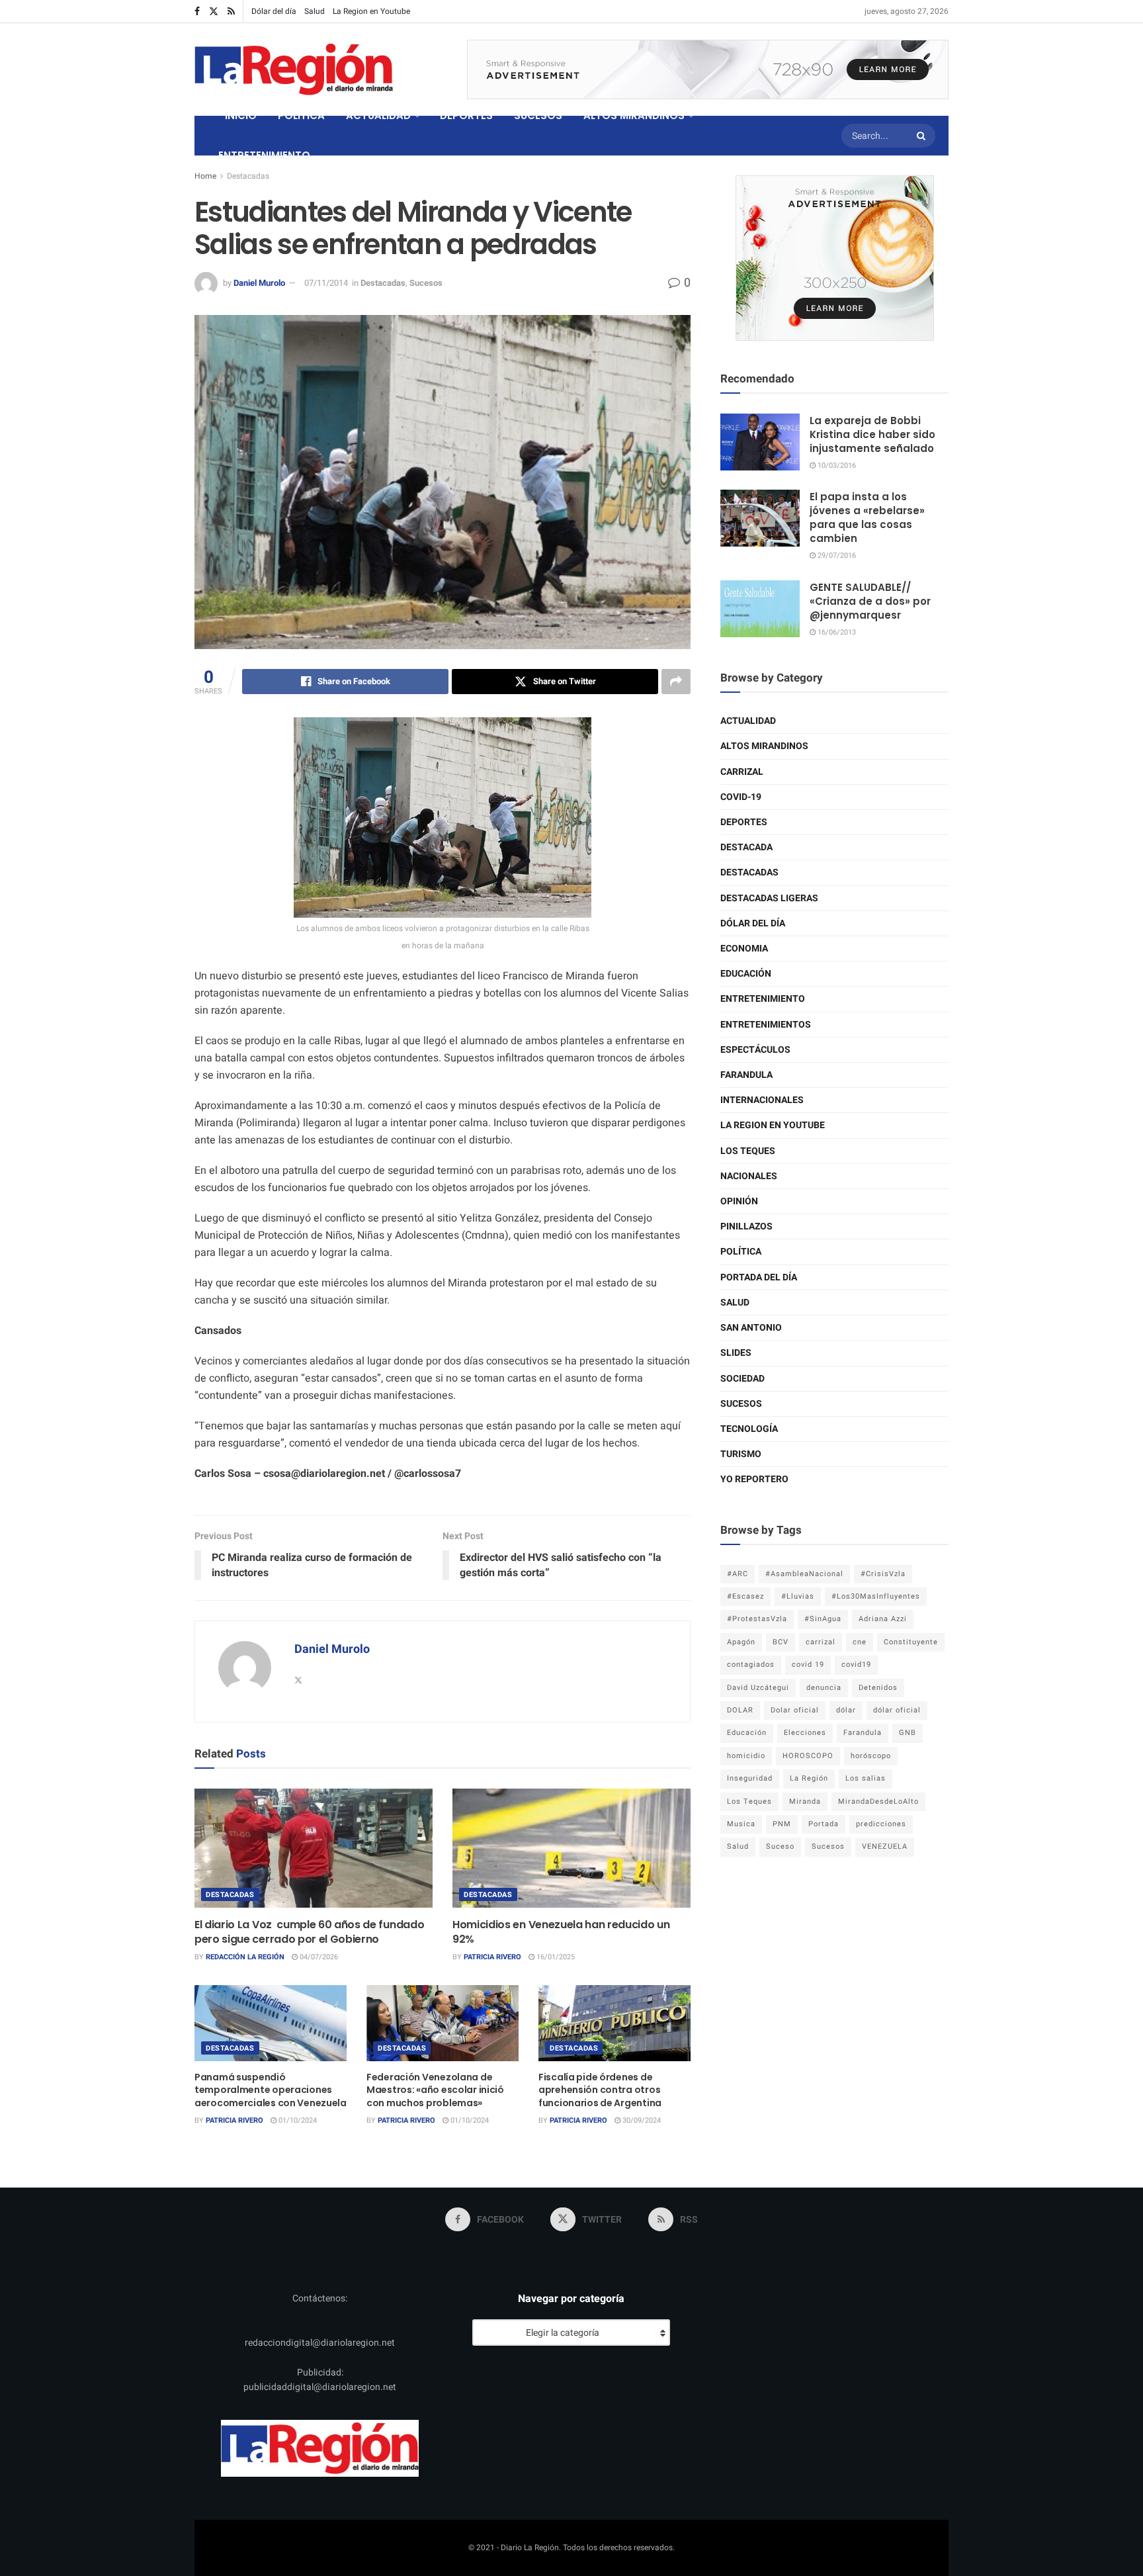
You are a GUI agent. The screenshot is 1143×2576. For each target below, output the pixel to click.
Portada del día (759, 1277)
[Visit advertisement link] (708, 69)
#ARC (738, 1574)
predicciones (881, 1824)
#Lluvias (798, 1596)
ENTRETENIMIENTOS (766, 1025)
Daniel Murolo (259, 283)
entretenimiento (763, 999)
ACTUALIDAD (378, 115)
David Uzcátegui (758, 1688)
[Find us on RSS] (231, 12)
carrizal (821, 1642)
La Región (809, 1778)
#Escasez (745, 1596)
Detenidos (878, 1688)
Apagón (741, 1642)
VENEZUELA (885, 1846)
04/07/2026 (318, 1957)
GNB (908, 1733)
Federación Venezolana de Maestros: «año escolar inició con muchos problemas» (435, 2090)
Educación (746, 974)
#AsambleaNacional (804, 1574)
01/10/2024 (297, 2120)
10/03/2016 (836, 466)
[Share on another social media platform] (676, 682)
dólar (846, 1710)
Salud (315, 11)
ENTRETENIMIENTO (264, 155)
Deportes (744, 822)
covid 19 (808, 1665)
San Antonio (751, 1328)
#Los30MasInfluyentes (876, 1596)
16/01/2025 (555, 1957)
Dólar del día (274, 11)
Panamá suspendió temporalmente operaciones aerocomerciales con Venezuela (271, 2090)
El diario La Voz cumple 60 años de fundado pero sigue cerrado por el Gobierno (309, 1932)
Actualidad (748, 721)
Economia (744, 949)
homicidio (746, 1756)
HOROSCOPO (808, 1756)
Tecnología (749, 1429)
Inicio (241, 115)
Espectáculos (755, 1050)
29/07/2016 (836, 555)
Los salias (866, 1778)
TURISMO (741, 1454)
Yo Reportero (754, 1479)
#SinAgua (823, 1619)
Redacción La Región (245, 1957)
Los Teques (748, 1151)
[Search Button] (923, 136)
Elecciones (805, 1733)
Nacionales (749, 1176)
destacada (746, 847)
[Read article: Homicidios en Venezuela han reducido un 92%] (571, 1848)
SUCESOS (538, 115)
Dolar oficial (795, 1710)
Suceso (780, 1846)
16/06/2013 (836, 632)
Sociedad (742, 1379)
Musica (741, 1824)
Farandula (746, 1075)
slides (736, 1353)
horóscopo (871, 1756)
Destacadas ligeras (769, 898)
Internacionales (762, 1100)
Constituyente (911, 1642)
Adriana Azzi (883, 1619)
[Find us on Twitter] (214, 12)
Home (205, 176)
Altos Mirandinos (764, 746)
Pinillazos (746, 1226)
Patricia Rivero (492, 1957)
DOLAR (740, 1710)
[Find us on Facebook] (197, 12)
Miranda (805, 1801)
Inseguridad (750, 1778)
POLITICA (301, 115)
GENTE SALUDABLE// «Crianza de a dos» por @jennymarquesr (870, 601)
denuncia (824, 1688)
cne (860, 1642)
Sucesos (426, 283)
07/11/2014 (326, 283)
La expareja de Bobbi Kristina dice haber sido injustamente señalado (872, 434)
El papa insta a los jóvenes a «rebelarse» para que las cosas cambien (867, 517)
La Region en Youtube (371, 11)
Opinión (739, 1201)
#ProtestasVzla (757, 1619)
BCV (781, 1642)
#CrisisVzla (883, 1574)
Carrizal (742, 772)
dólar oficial (897, 1710)
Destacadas (248, 176)
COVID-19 (741, 797)
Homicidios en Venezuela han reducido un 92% (561, 1932)
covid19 (856, 1665)
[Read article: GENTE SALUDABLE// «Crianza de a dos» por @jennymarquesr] (760, 609)
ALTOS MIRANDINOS (634, 115)
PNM (782, 1824)
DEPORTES (466, 115)
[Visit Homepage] (294, 69)
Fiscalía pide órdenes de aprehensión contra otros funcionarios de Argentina (600, 2090)
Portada (824, 1824)
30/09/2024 (641, 2120)
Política (741, 1252)
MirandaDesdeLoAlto (878, 1801)
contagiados (751, 1665)
